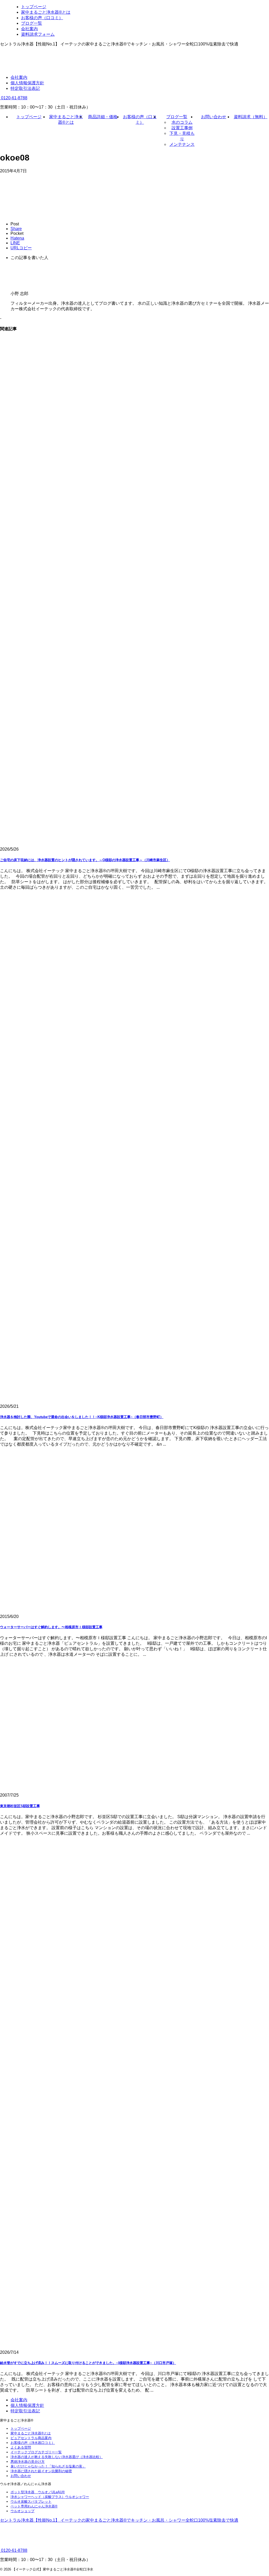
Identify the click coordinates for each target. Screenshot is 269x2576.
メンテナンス (182, 144)
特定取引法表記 (25, 88)
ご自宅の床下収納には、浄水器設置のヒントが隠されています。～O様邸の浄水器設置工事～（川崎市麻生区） (85, 860)
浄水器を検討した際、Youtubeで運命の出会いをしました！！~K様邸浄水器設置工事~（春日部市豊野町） (82, 1417)
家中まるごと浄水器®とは (31, 2433)
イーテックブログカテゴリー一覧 (36, 2452)
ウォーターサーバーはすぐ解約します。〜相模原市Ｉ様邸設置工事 (51, 1627)
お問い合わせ (214, 117)
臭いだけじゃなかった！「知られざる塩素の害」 (48, 2466)
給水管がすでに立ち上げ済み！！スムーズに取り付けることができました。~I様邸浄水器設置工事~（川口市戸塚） (88, 2363)
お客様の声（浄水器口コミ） (33, 2443)
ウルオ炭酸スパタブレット (31, 2502)
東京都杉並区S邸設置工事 (20, 1806)
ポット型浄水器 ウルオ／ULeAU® (38, 2492)
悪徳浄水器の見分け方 (28, 2462)
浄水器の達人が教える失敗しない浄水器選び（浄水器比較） (57, 2457)
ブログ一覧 (177, 117)
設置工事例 (182, 128)
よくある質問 (21, 2447)
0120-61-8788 (14, 98)
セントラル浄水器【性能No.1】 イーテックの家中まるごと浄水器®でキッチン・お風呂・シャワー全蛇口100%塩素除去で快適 (119, 2520)
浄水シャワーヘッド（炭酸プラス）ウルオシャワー (50, 2497)
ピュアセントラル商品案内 (31, 2438)
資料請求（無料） (251, 117)
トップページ (29, 117)
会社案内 (19, 77)
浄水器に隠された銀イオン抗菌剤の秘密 (41, 2471)
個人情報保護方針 (27, 83)
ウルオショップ (22, 2511)
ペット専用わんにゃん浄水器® (34, 2506)
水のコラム (182, 122)
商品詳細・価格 (103, 117)
